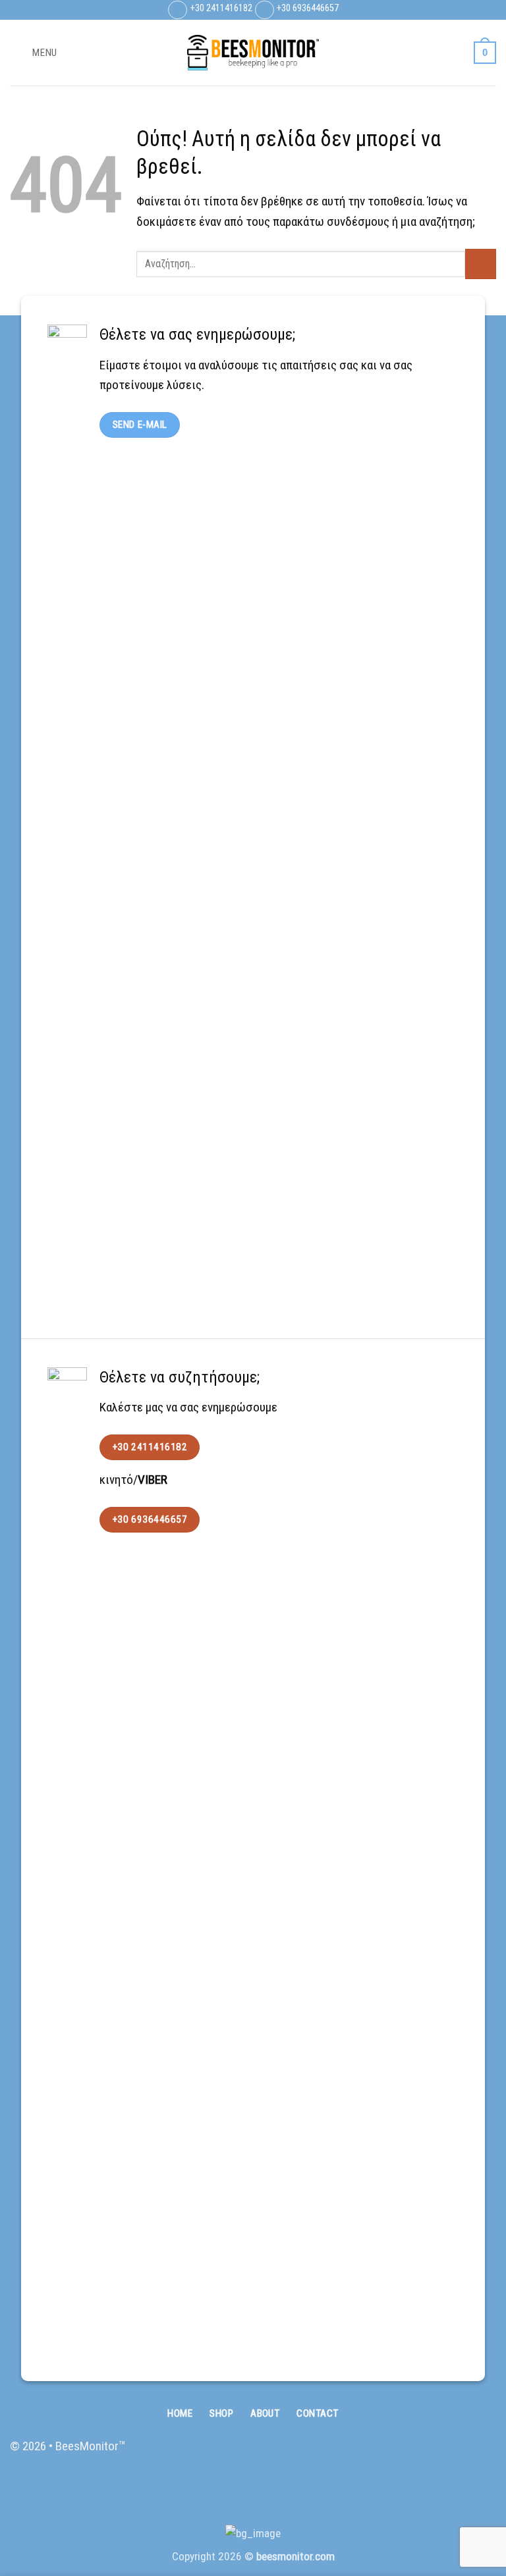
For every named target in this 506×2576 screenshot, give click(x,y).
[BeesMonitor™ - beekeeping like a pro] (253, 53)
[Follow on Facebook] (433, 2455)
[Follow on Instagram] (458, 2455)
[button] (34, 52)
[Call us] (483, 2455)
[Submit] (481, 264)
